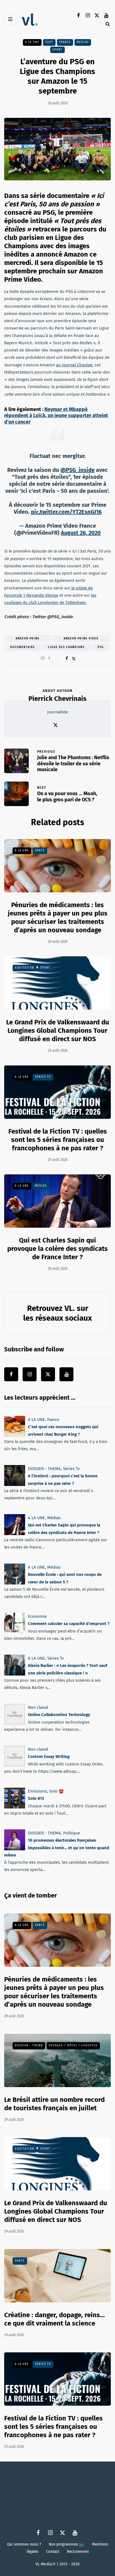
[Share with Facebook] (67, 659)
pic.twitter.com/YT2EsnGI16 (66, 512)
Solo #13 (36, 1798)
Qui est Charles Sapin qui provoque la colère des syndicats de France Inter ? (57, 1249)
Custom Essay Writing (49, 1757)
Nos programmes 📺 (67, 2544)
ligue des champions (66, 647)
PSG (101, 647)
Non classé (38, 1707)
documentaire (23, 647)
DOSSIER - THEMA (44, 1469)
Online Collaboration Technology (59, 1715)
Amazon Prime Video (81, 639)
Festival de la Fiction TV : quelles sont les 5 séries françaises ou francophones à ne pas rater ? (58, 1140)
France (65, 42)
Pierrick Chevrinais (57, 699)
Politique (72, 1833)
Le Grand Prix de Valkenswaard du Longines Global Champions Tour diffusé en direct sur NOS (58, 1031)
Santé (40, 850)
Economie (37, 1616)
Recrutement (78, 2551)
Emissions (37, 1791)
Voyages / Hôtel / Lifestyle (73, 2045)
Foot (49, 42)
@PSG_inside (77, 470)
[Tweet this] (74, 659)
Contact (53, 2551)
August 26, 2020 (81, 533)
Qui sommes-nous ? (24, 2544)
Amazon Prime (28, 639)
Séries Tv (43, 1077)
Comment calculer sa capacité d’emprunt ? (69, 1624)
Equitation (25, 968)
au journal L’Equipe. (75, 365)
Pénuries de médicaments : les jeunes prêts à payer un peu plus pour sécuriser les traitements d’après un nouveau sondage (54, 1992)
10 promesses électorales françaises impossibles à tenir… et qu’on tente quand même (57, 1848)
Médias (83, 42)
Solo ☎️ (57, 1791)
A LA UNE (32, 42)
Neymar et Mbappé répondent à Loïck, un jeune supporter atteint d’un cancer (56, 416)
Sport (57, 49)
